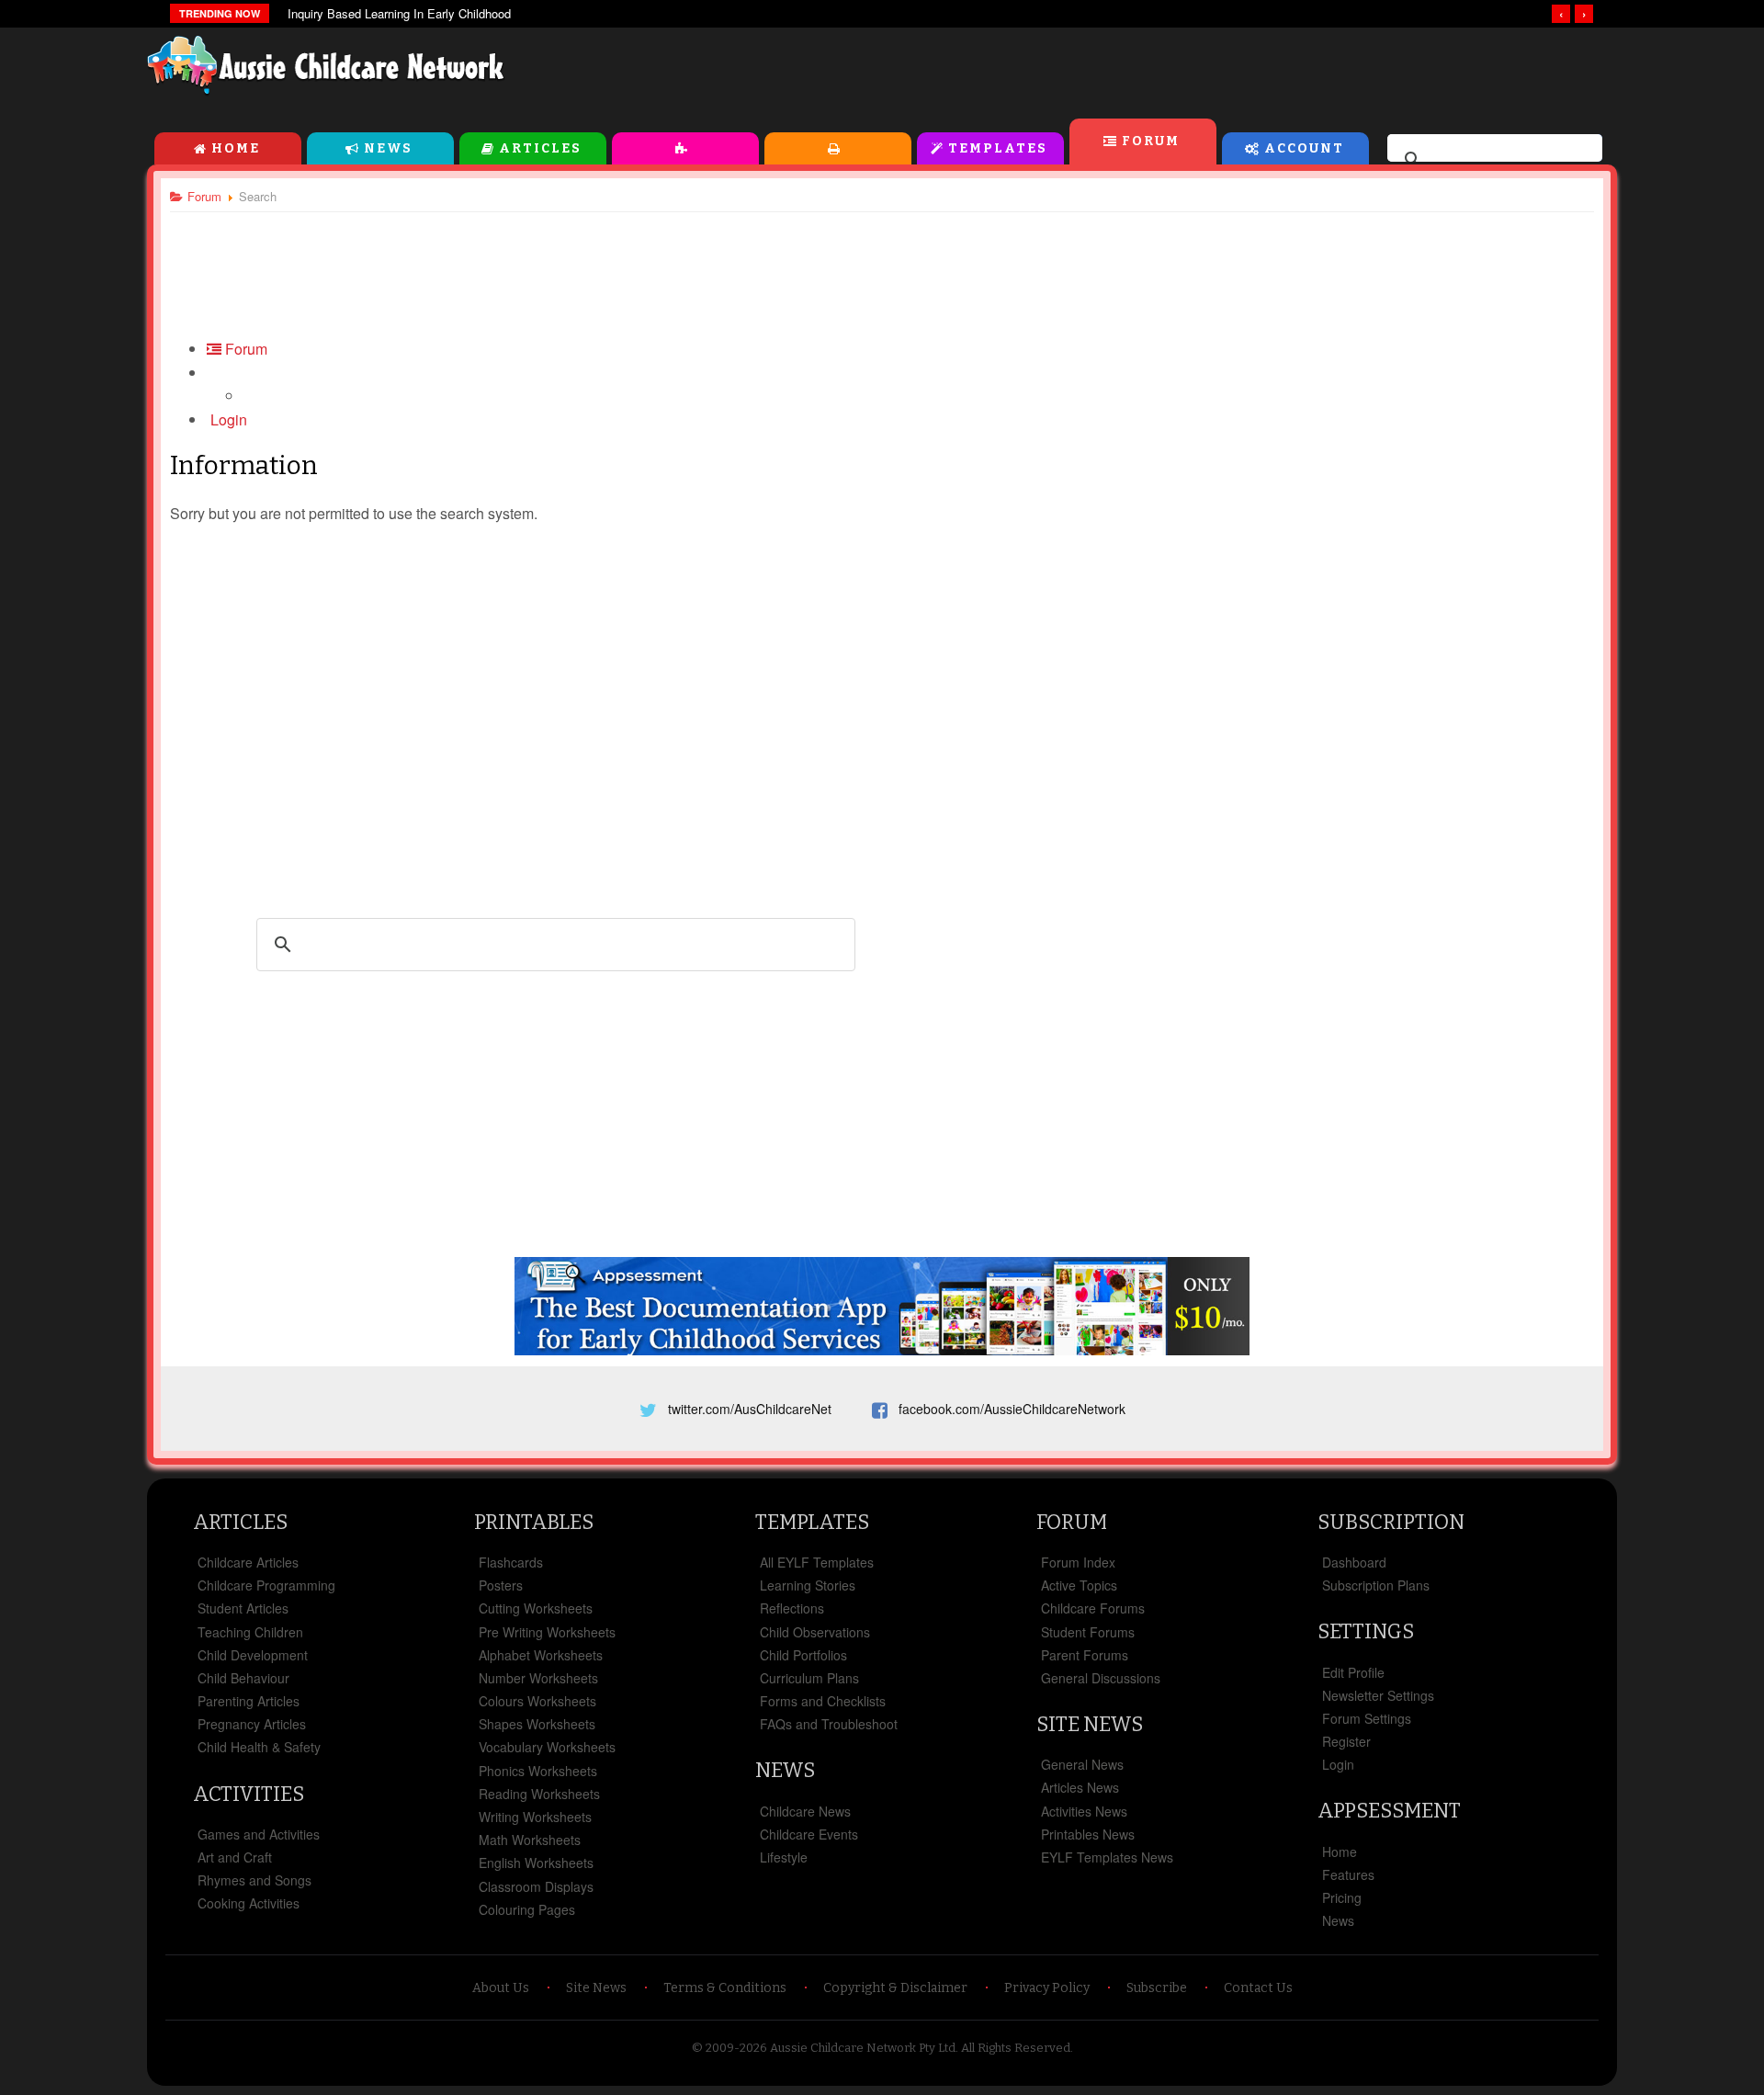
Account (1304, 148)
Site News (1090, 1724)
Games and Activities (259, 1834)
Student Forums (1088, 1632)
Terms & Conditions (725, 1988)
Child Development (253, 1655)
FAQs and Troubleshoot (829, 1724)
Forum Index (1078, 1562)
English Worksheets (536, 1863)
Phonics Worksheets (538, 1771)
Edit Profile (1353, 1672)
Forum (1151, 141)
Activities (685, 148)
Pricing (1342, 1897)
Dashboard (1354, 1562)
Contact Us (1258, 1988)
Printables (838, 148)
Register (1346, 1741)
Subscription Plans (1376, 1585)
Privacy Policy (1047, 1988)
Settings (1366, 1631)
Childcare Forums (1093, 1608)
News (388, 148)
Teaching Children (250, 1632)
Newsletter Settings (1378, 1695)
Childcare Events (809, 1834)
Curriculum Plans (809, 1678)
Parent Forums (1085, 1655)
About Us (501, 1988)
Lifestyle (784, 1857)
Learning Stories (808, 1585)
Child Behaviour (243, 1678)
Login (1338, 1764)
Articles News (1080, 1787)
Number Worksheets (538, 1678)
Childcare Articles (248, 1562)
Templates (998, 148)
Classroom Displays (536, 1886)
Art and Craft (235, 1857)
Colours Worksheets (537, 1701)
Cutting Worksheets (536, 1608)
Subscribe (1157, 1988)
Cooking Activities (249, 1903)
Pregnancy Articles (252, 1724)
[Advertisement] (1200, 73)
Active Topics (1079, 1585)
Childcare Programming (266, 1585)
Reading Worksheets (539, 1794)
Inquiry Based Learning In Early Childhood (399, 13)
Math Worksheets (530, 1840)
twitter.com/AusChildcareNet (750, 1409)
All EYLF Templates (817, 1562)
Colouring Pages (527, 1909)
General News (1082, 1764)
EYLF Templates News (1107, 1857)
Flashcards (511, 1562)
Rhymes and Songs (254, 1880)
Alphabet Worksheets (541, 1655)
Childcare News (805, 1811)
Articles (540, 148)
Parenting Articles (249, 1701)
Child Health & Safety (259, 1747)
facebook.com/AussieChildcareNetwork (1012, 1409)
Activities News (1084, 1811)
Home (236, 148)
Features (1348, 1874)
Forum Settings (1367, 1718)
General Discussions (1101, 1678)
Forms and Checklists (823, 1701)
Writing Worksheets (535, 1817)
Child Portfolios (803, 1655)
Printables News (1088, 1834)
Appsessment (1389, 1811)
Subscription (1391, 1522)
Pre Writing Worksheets (547, 1632)
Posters (501, 1585)
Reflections (792, 1608)
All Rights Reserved (1016, 2048)
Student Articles (243, 1608)
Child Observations (815, 1632)
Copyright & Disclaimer (895, 1988)
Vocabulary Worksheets (547, 1747)
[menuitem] (227, 419)
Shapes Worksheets (537, 1724)
